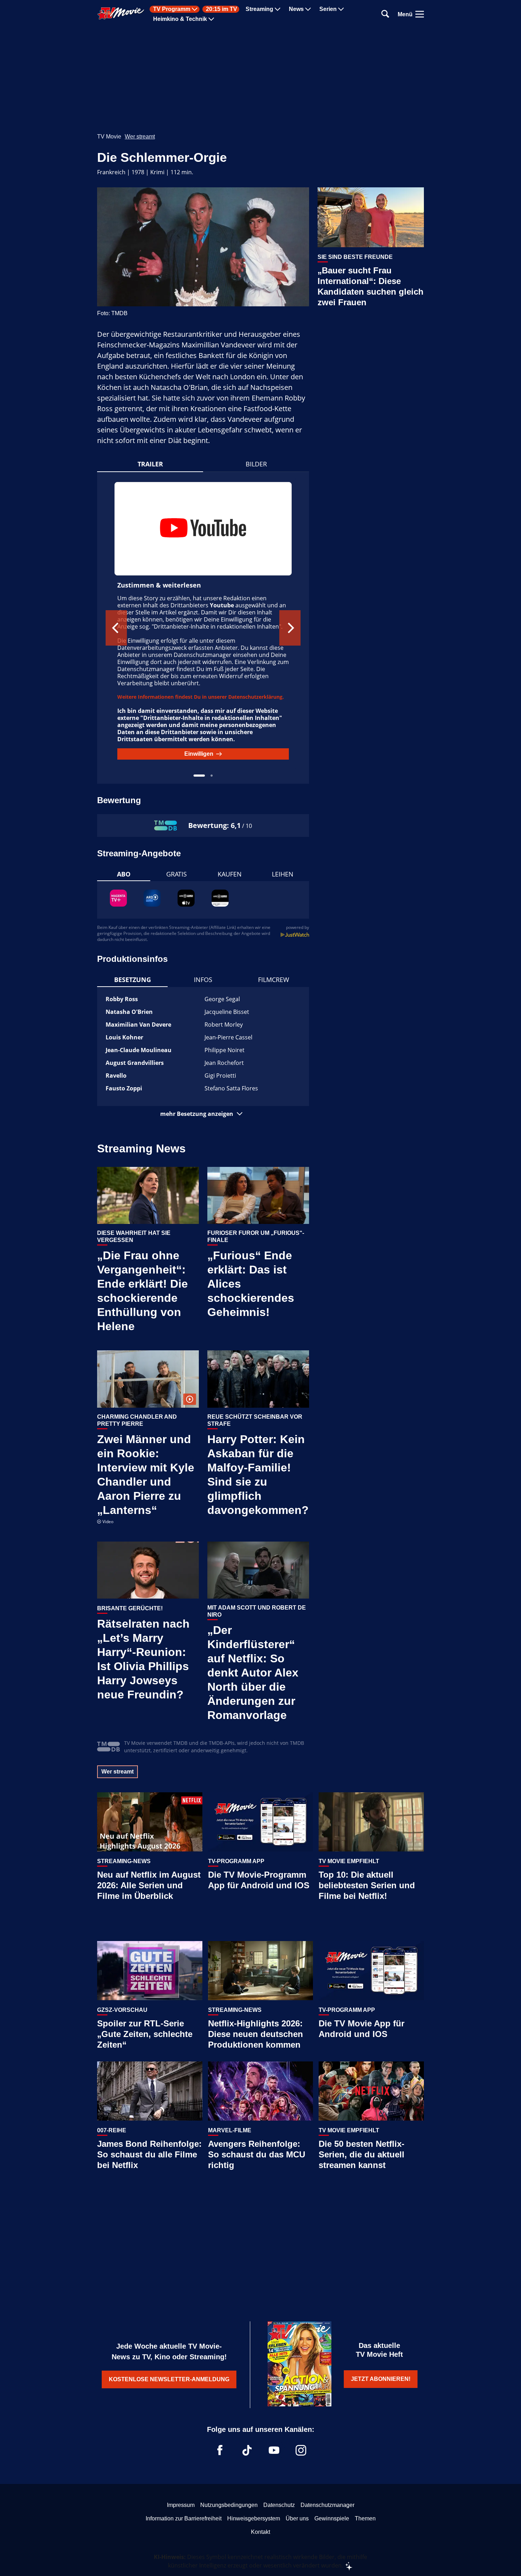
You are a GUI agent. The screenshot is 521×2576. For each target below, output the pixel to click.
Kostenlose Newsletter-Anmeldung (169, 2379)
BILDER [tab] (256, 464)
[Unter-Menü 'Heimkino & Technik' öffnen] (211, 19)
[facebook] (220, 2450)
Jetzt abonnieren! (381, 2379)
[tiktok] (247, 2450)
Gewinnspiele (332, 2518)
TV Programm (172, 9)
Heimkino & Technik (180, 19)
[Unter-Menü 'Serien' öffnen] (341, 9)
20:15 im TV (222, 9)
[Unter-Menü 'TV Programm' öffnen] (195, 9)
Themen (365, 2518)
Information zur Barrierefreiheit (184, 2518)
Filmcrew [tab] (274, 980)
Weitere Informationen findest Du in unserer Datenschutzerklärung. (201, 697)
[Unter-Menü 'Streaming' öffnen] (278, 9)
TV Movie (109, 137)
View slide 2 (212, 776)
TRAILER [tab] (150, 464)
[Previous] (116, 628)
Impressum (181, 2505)
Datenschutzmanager (327, 2505)
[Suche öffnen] (385, 14)
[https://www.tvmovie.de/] (121, 13)
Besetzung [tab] (133, 980)
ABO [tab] (124, 874)
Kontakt (260, 2532)
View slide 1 (199, 776)
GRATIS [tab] (177, 874)
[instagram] (301, 2450)
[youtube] (274, 2450)
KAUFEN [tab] (230, 874)
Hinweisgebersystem (254, 2518)
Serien (328, 9)
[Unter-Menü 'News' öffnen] (308, 9)
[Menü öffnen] (420, 14)
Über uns (297, 2518)
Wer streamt (140, 137)
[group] (203, 628)
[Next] (290, 628)
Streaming (259, 9)
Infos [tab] (203, 980)
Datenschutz (279, 2505)
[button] (203, 1114)
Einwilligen (199, 754)
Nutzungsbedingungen (229, 2505)
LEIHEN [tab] (283, 874)
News (296, 9)
